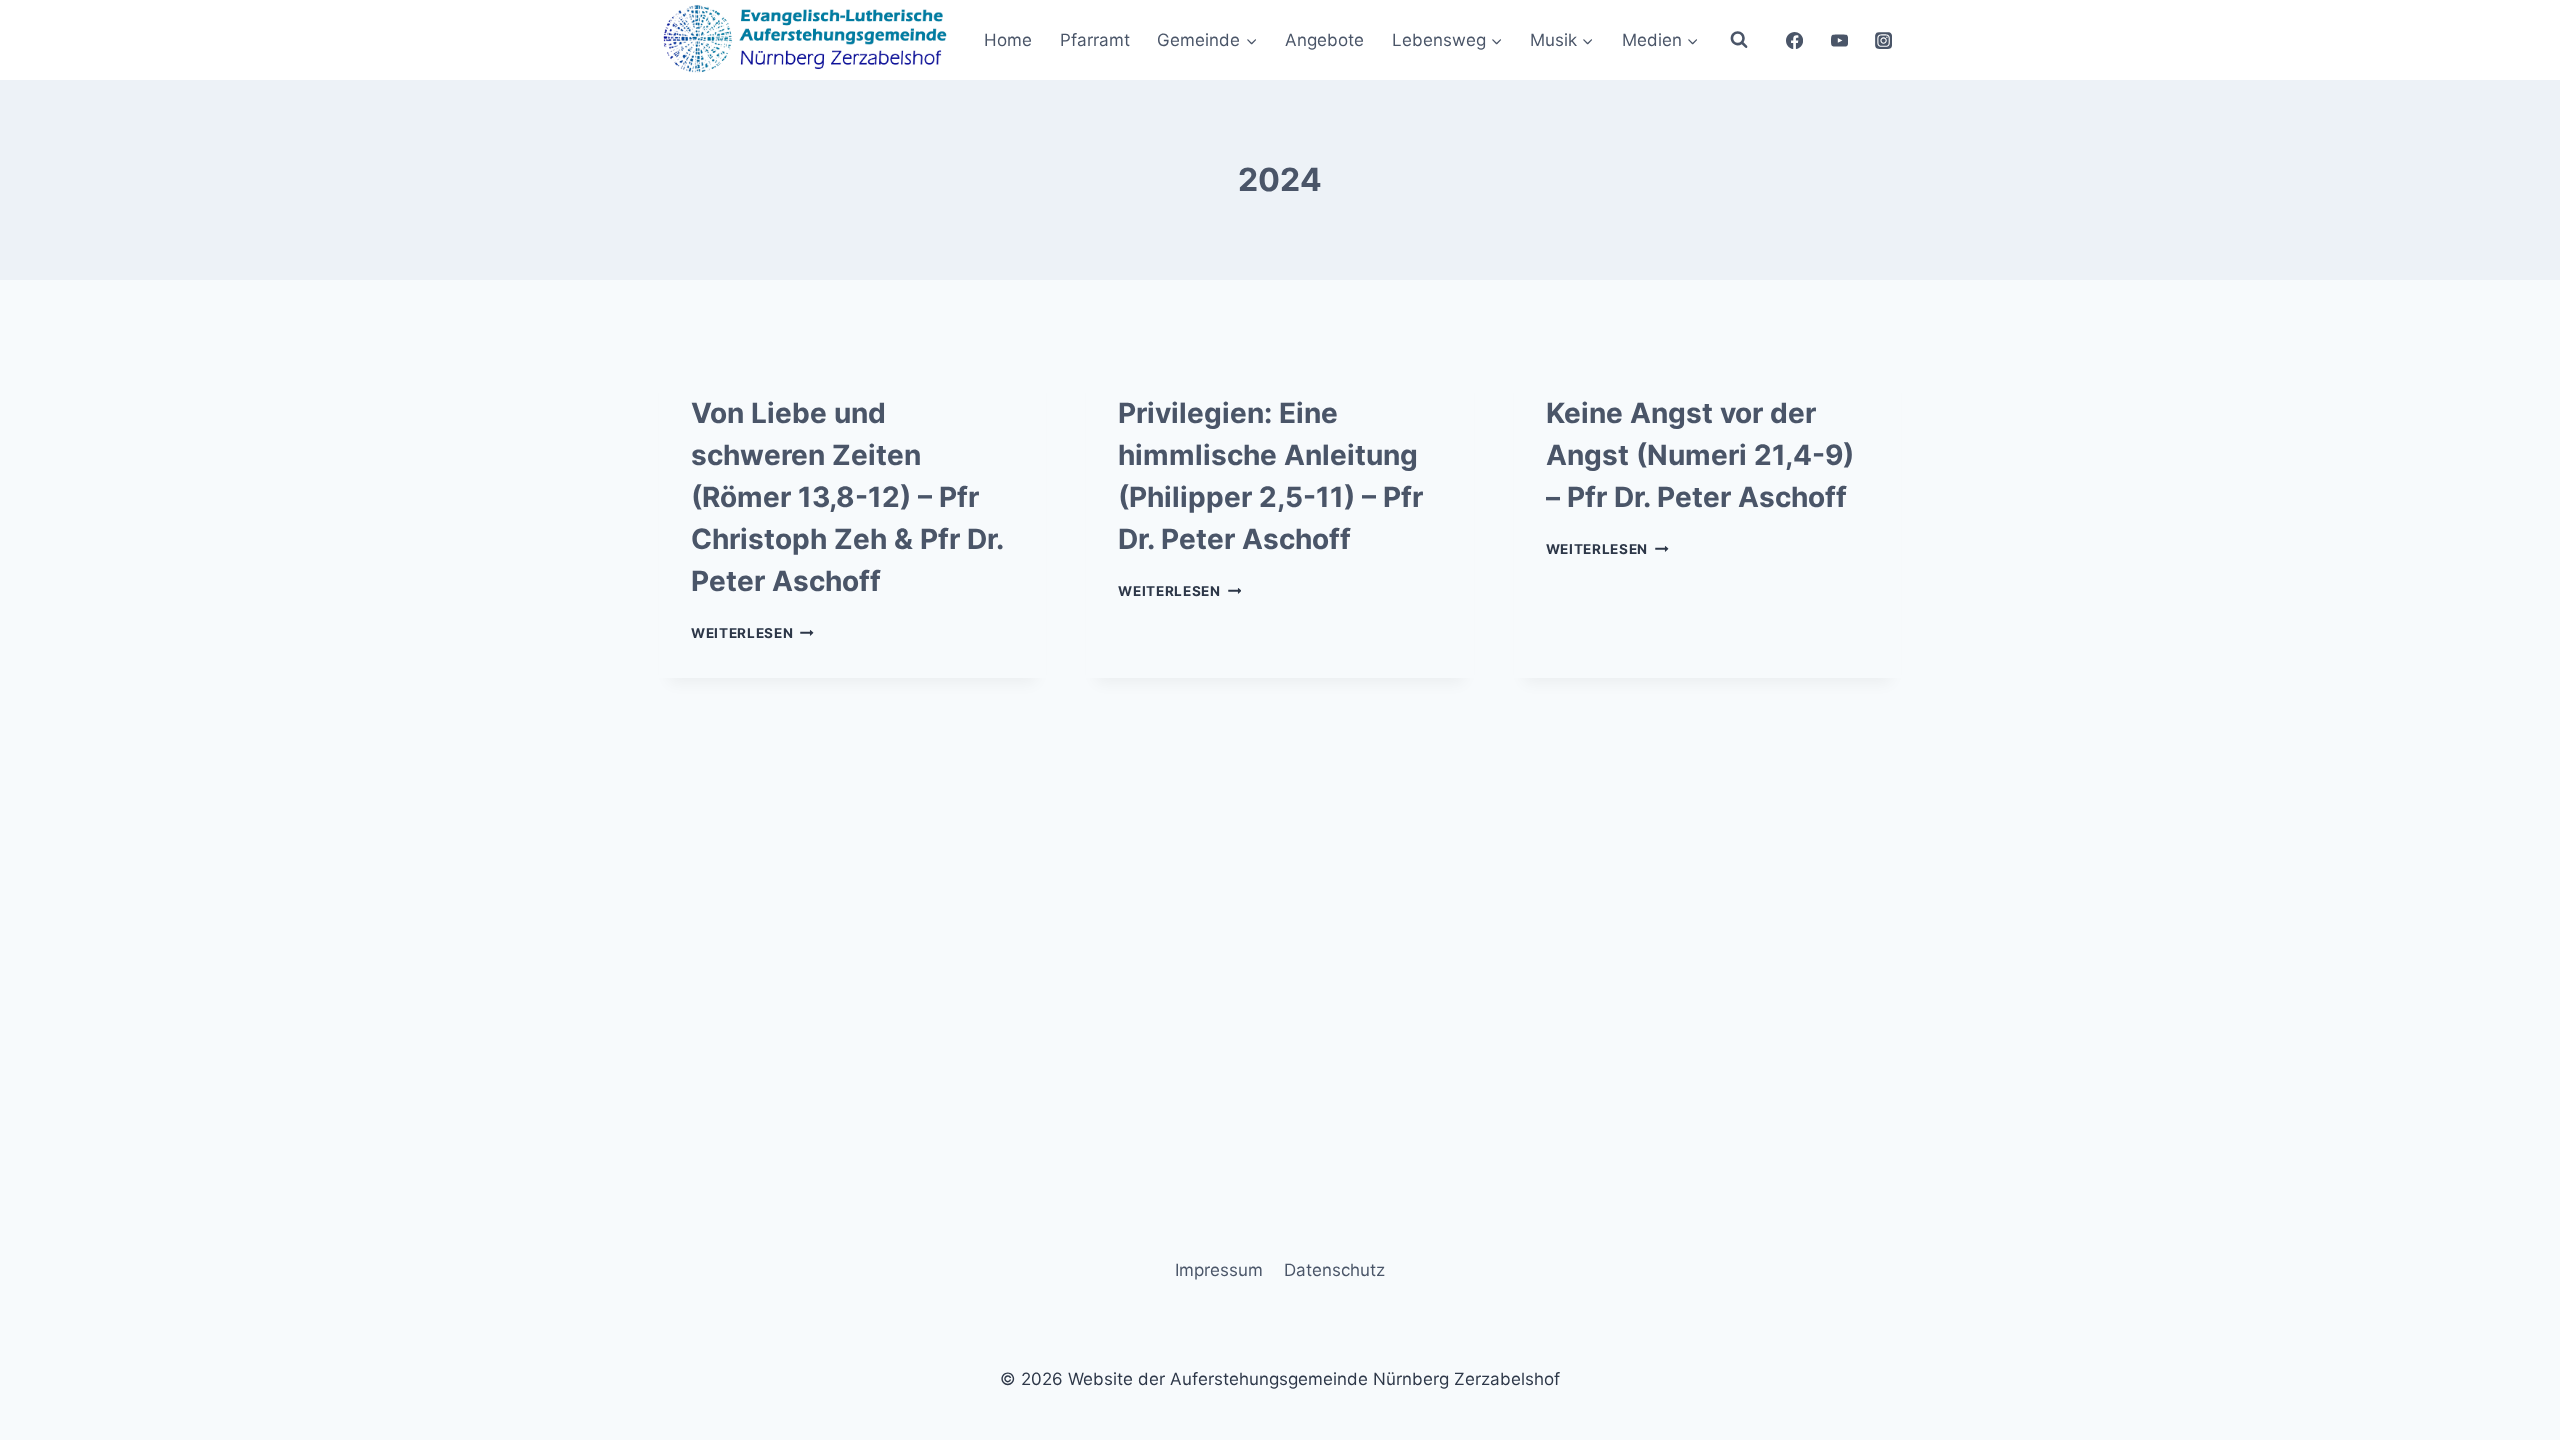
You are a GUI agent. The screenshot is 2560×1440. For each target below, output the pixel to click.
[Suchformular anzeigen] (1739, 40)
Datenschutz (1334, 1270)
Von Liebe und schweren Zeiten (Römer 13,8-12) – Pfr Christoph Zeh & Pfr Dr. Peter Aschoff (847, 497)
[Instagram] (1884, 40)
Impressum (1219, 1270)
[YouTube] (1839, 40)
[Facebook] (1794, 40)
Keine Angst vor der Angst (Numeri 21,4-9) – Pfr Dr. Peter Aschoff (1700, 455)
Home (1008, 40)
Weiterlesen (752, 633)
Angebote (1324, 40)
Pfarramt (1095, 40)
